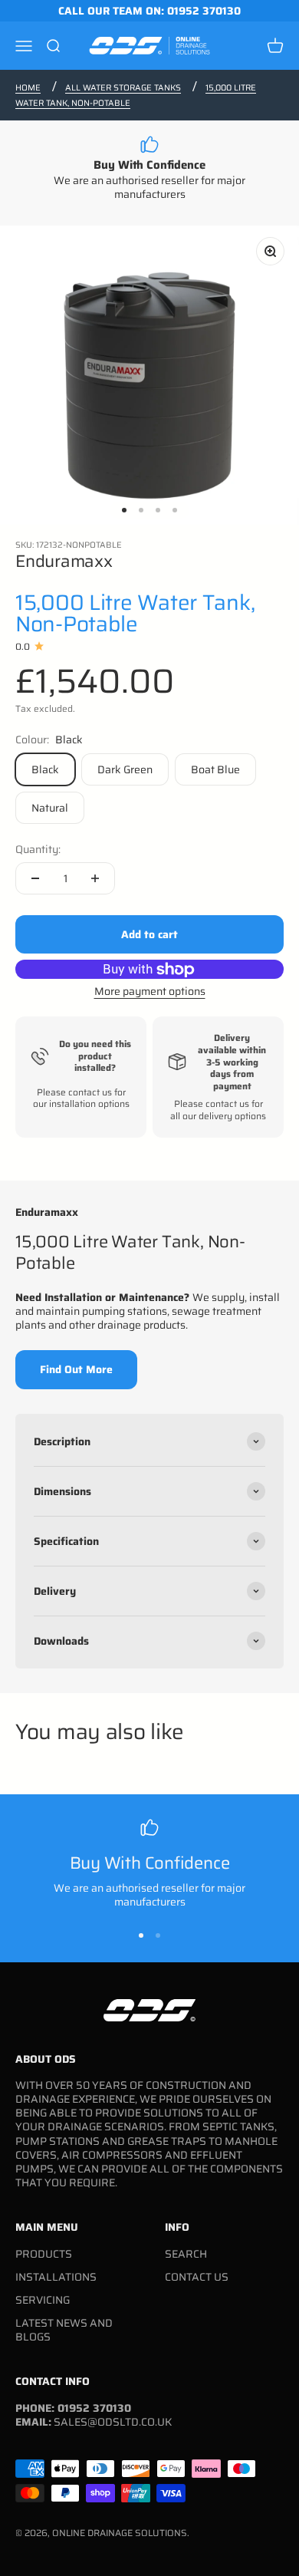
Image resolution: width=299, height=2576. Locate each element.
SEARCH (186, 2254)
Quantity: (38, 849)
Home (28, 88)
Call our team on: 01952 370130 (149, 11)
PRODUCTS (44, 2254)
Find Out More (76, 1369)
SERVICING (43, 2300)
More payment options (150, 991)
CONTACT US (197, 2277)
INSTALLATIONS (56, 2277)
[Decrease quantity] (35, 878)
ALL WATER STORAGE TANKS (123, 88)
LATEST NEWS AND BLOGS (64, 2330)
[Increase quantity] (95, 878)
